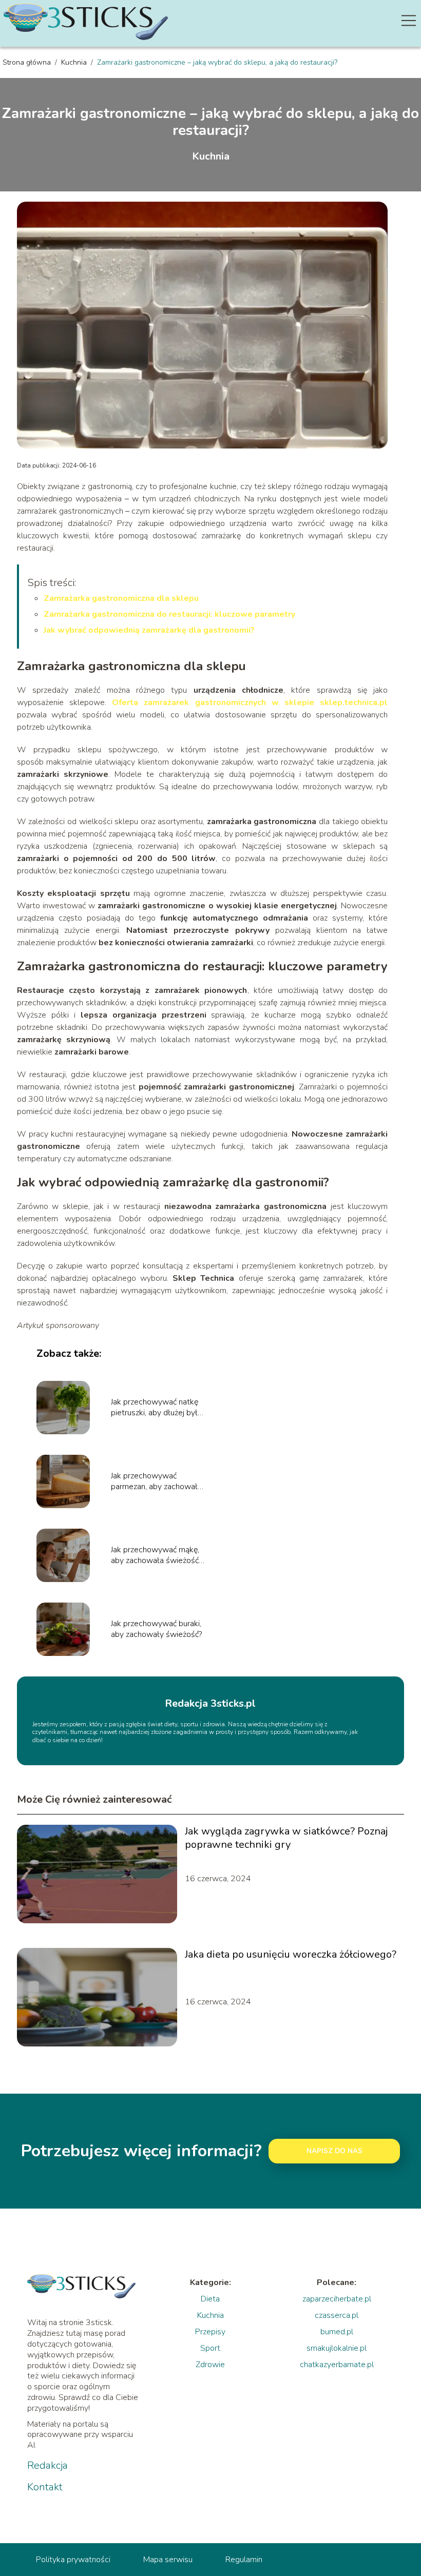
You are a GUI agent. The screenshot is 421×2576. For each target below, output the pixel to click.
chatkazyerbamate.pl (337, 2365)
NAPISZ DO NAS (334, 2151)
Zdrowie (210, 2365)
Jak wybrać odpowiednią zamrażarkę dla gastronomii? (149, 630)
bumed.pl (337, 2332)
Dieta (210, 2299)
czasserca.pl (337, 2315)
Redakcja (47, 2466)
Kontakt (45, 2487)
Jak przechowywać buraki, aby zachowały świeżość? (156, 1629)
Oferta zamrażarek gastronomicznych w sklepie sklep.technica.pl (250, 702)
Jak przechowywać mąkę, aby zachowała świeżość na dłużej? (155, 1555)
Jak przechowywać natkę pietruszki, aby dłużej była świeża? (156, 1408)
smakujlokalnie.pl (337, 2348)
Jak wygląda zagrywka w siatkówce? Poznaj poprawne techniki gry (286, 1838)
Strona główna (28, 62)
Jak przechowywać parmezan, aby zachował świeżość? (154, 1481)
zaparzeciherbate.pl (337, 2299)
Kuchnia (75, 62)
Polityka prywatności (73, 2560)
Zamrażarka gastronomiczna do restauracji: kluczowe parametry (169, 614)
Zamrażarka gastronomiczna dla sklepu (121, 598)
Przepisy (210, 2332)
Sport (210, 2348)
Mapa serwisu (168, 2560)
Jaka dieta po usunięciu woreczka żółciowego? (291, 1955)
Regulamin (244, 2560)
